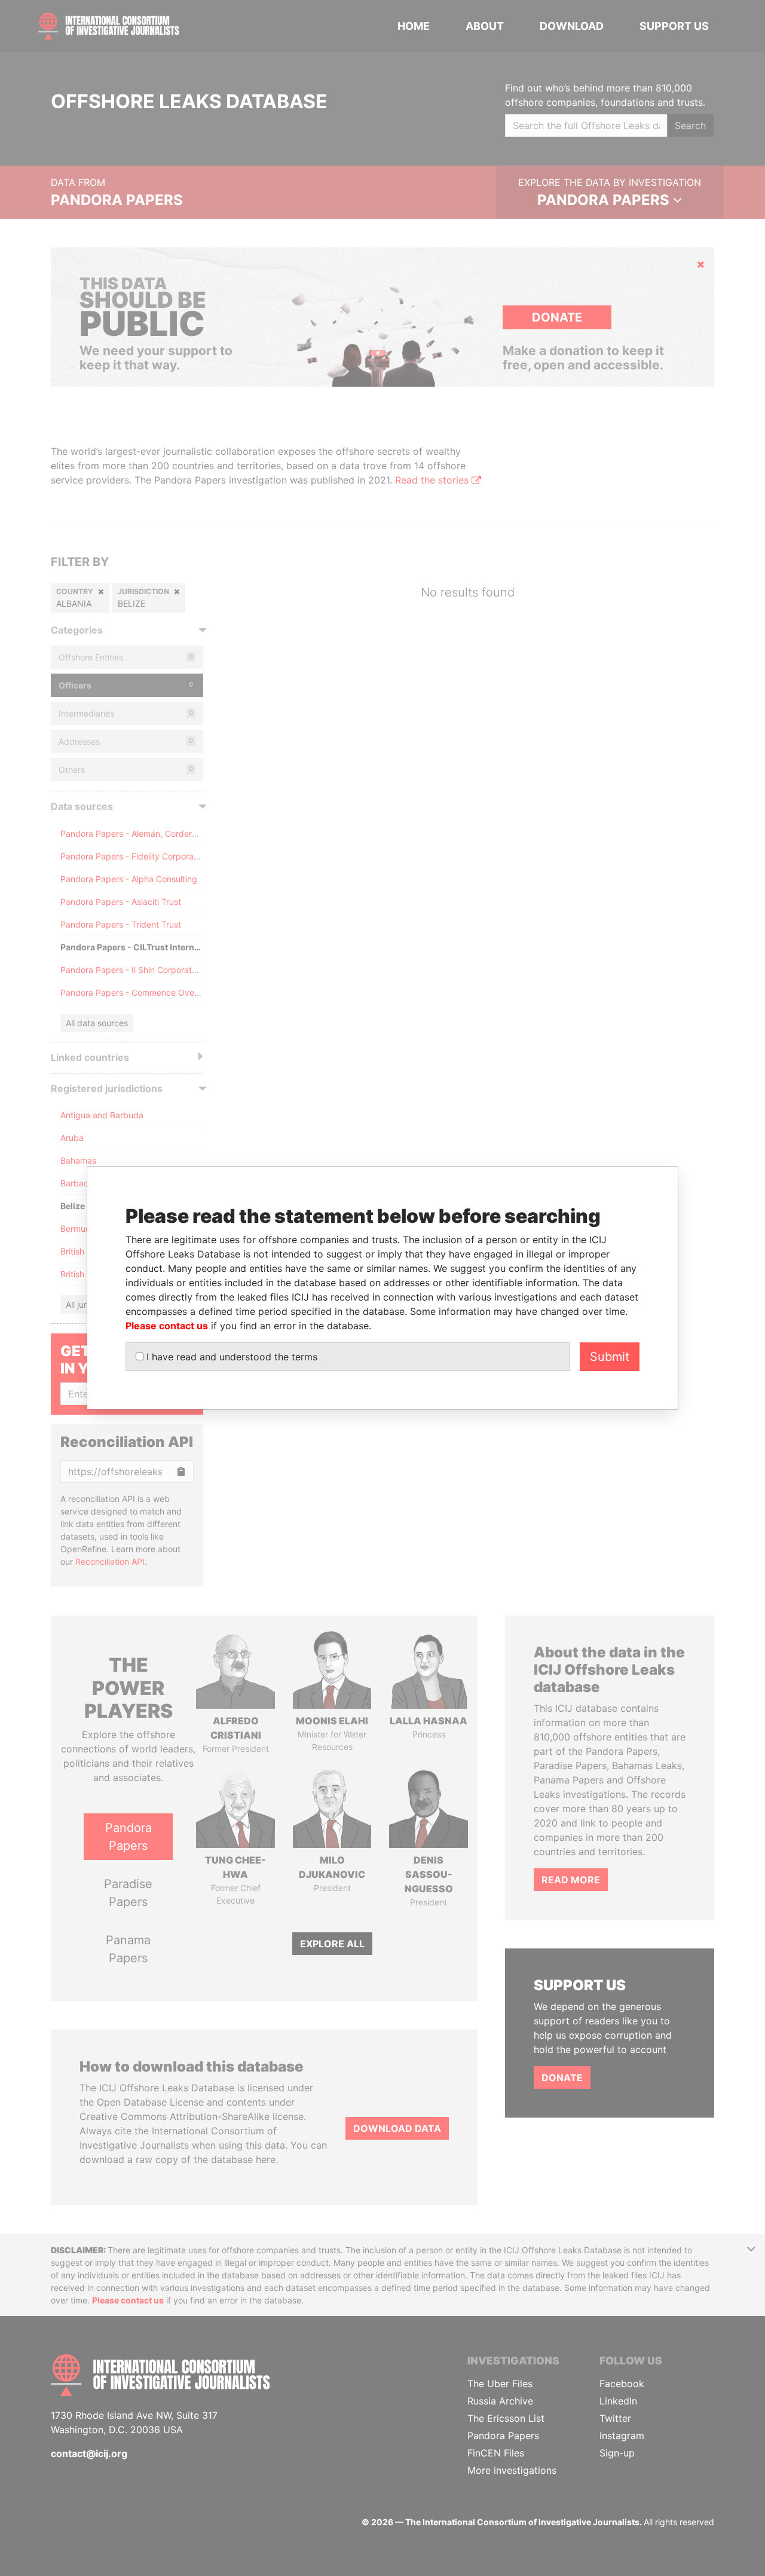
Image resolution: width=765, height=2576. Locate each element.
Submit (610, 1357)
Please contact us (167, 1326)
